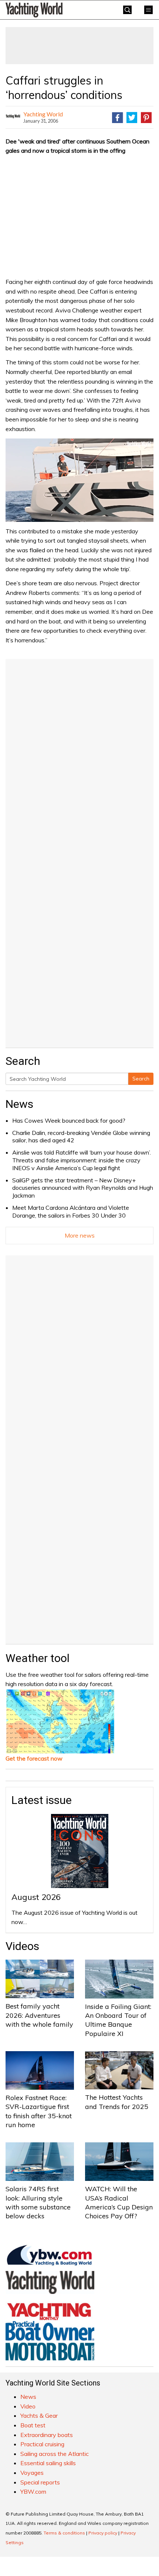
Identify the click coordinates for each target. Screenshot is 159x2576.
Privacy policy (103, 2533)
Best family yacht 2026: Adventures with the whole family (39, 2015)
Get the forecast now (34, 1758)
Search (141, 1079)
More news (80, 1235)
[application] (79, 480)
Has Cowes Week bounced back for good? (69, 1120)
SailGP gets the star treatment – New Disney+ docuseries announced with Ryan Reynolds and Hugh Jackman (83, 1188)
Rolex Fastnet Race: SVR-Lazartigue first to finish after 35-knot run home (39, 2111)
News (19, 1104)
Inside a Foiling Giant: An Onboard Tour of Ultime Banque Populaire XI (118, 2020)
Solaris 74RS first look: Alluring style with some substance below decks (38, 2202)
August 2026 (36, 1897)
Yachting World (43, 114)
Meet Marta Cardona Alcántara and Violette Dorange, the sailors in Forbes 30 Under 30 (71, 1211)
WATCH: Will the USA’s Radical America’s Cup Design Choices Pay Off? (119, 2202)
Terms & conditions (64, 2533)
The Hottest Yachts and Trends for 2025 (117, 2102)
